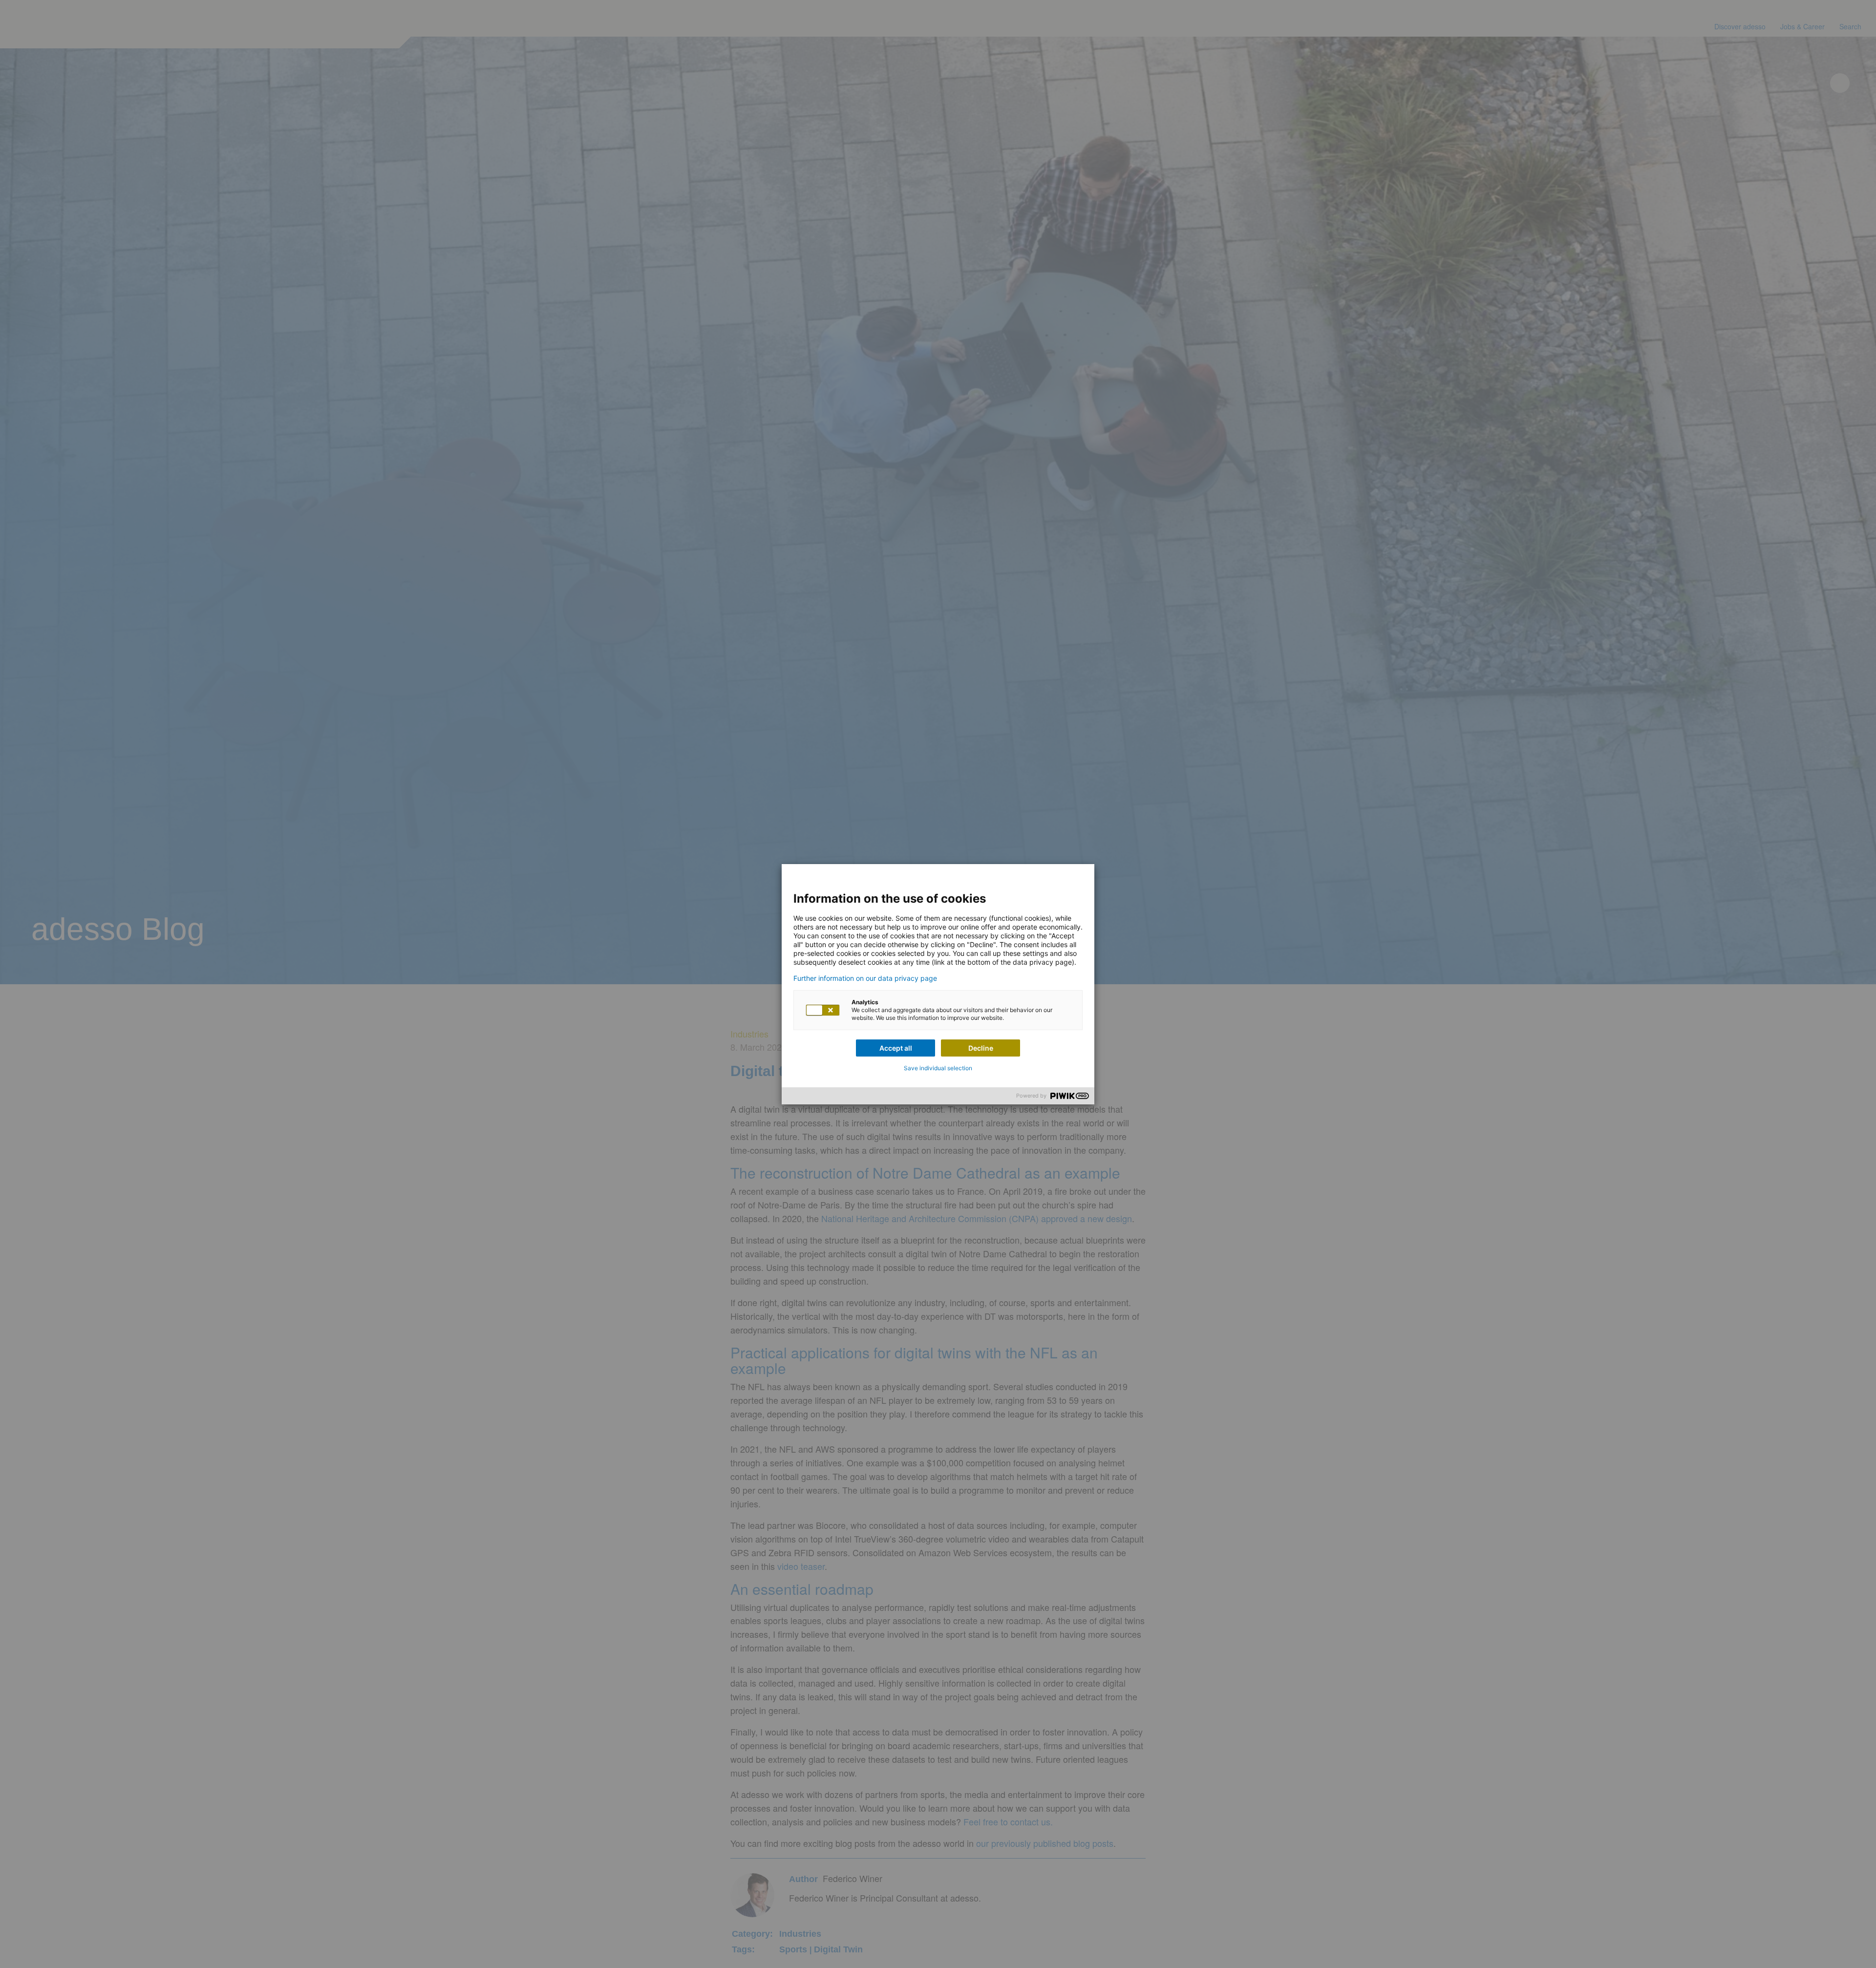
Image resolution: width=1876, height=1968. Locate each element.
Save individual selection (938, 1068)
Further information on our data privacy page (865, 978)
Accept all (896, 1048)
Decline (981, 1048)
